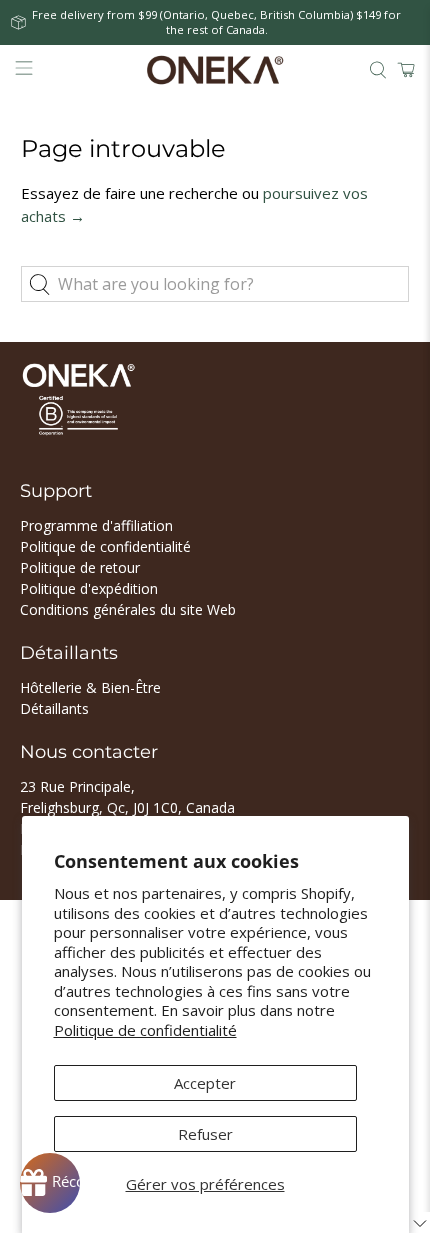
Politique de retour (80, 567)
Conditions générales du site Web (128, 609)
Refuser (205, 1134)
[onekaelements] (215, 70)
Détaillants (54, 708)
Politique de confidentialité (145, 1030)
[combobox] (215, 284)
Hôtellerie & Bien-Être (90, 687)
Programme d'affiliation (96, 525)
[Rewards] (50, 1183)
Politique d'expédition (89, 588)
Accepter (205, 1083)
